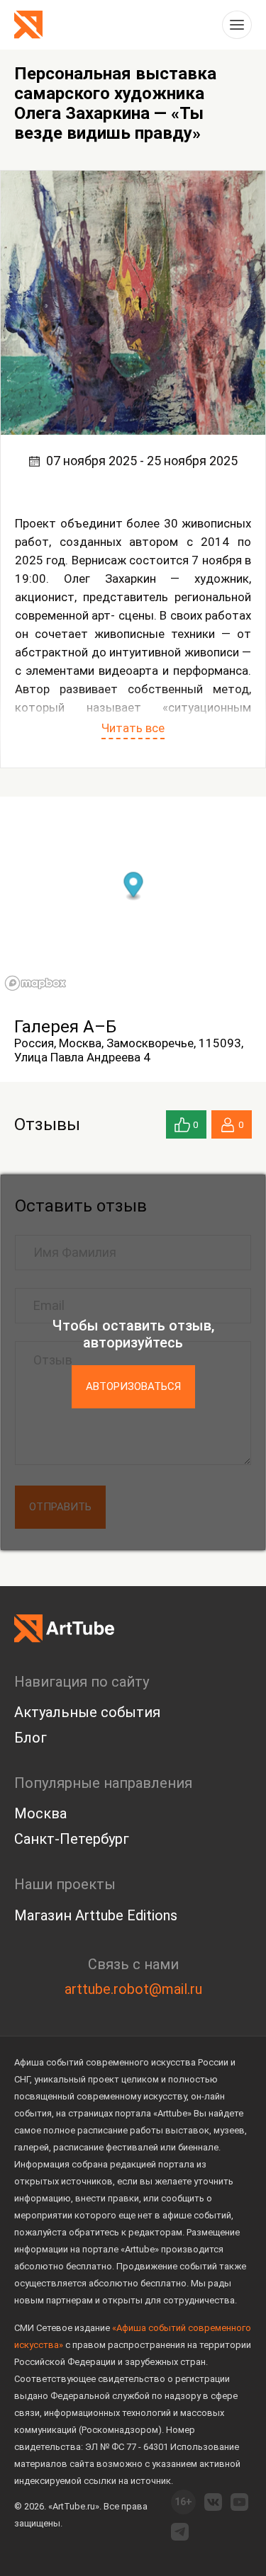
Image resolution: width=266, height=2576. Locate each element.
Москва (40, 1813)
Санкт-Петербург (72, 1839)
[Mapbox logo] (35, 983)
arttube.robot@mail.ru (133, 1989)
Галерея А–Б (65, 1027)
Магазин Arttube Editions (96, 1915)
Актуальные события (87, 1712)
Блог (31, 1738)
